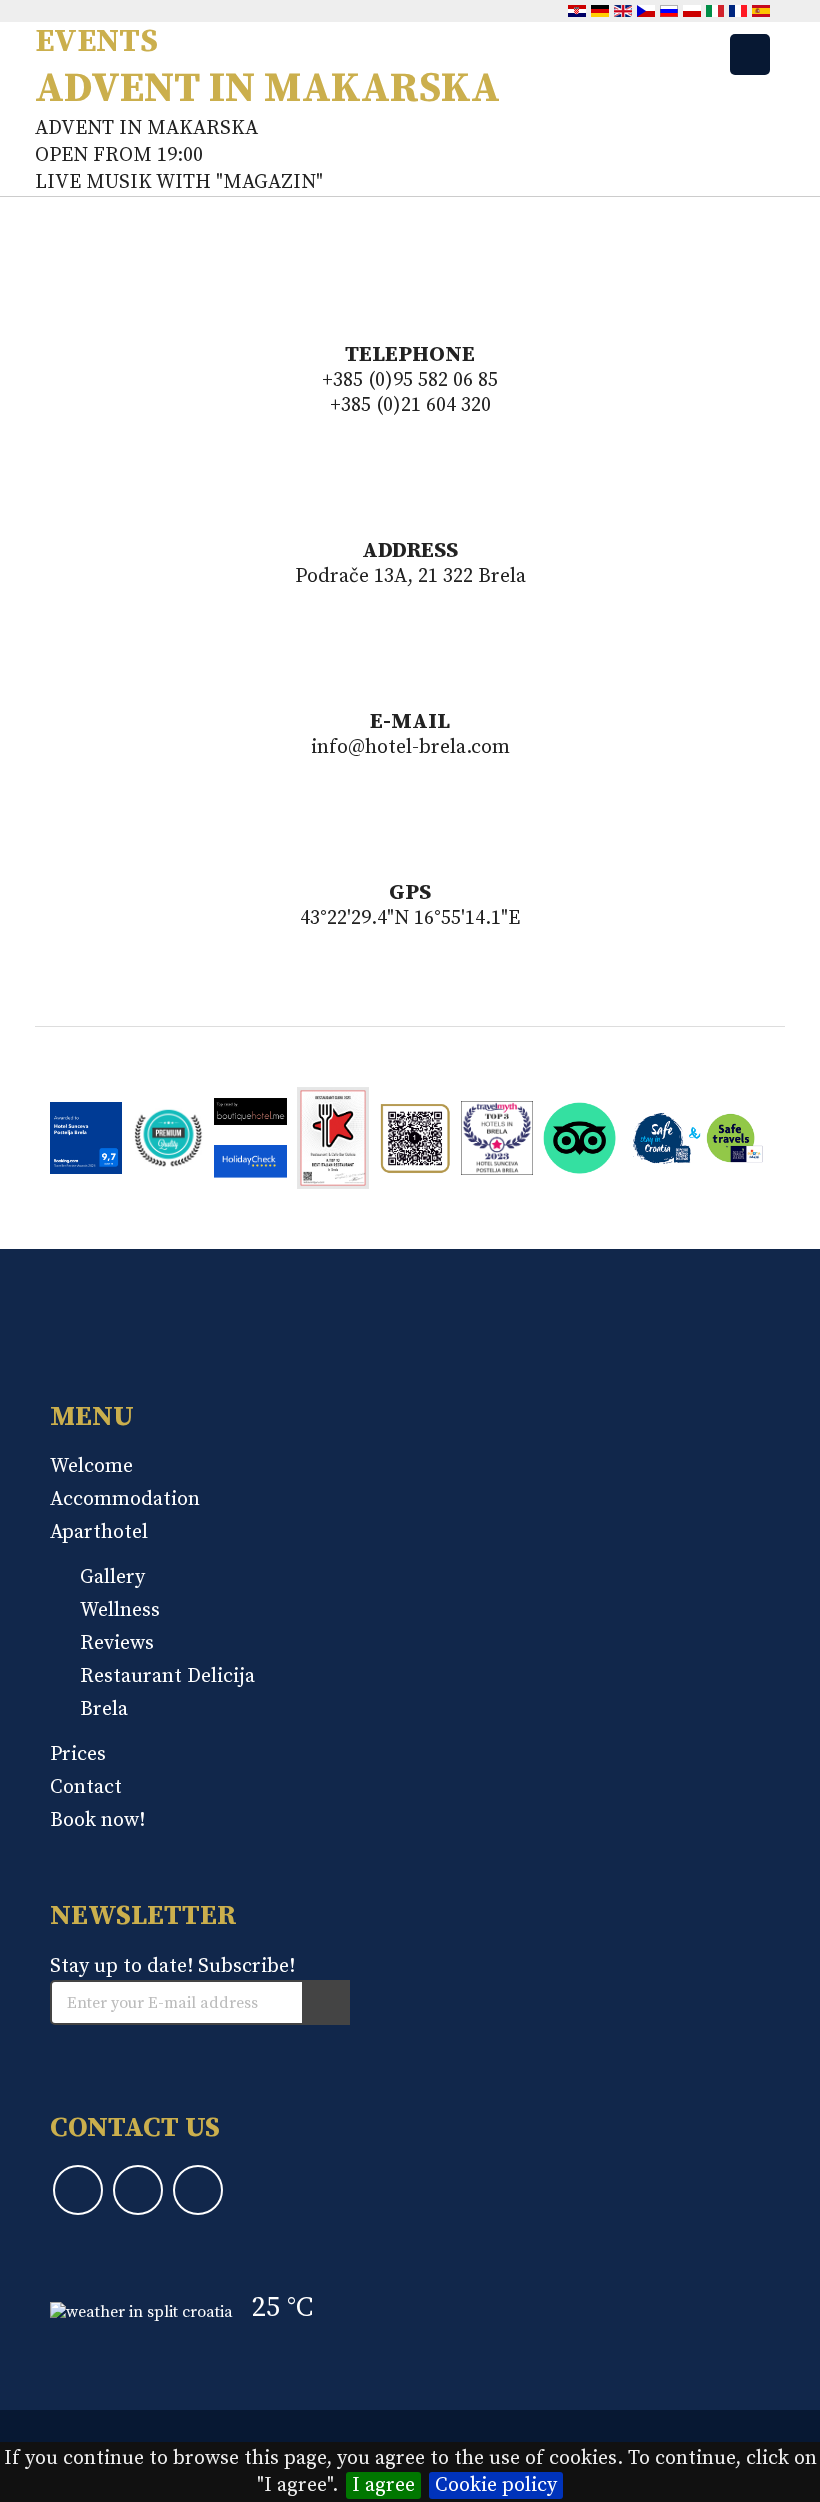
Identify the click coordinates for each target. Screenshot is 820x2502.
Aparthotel (99, 1532)
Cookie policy (496, 2485)
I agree (383, 2485)
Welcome (91, 1466)
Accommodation (125, 1499)
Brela (104, 1709)
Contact (86, 1787)
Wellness (120, 1610)
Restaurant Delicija (167, 1676)
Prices (78, 1754)
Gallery (112, 1577)
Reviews (117, 1643)
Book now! (97, 1820)
